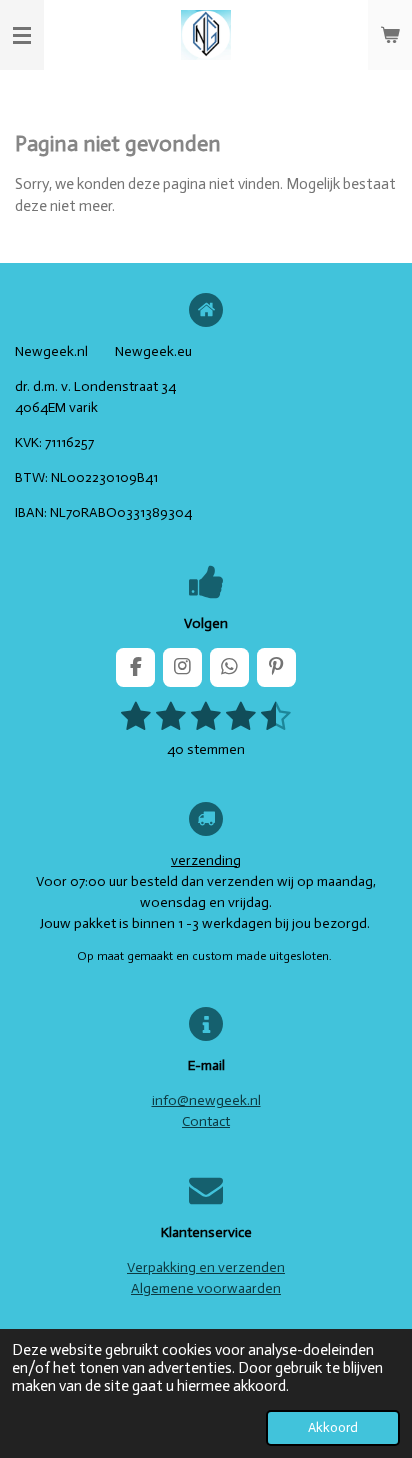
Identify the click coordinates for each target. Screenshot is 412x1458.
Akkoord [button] (333, 1427)
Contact (206, 1121)
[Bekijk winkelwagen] (390, 35)
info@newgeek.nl (206, 1100)
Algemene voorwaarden (206, 1288)
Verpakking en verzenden (206, 1267)
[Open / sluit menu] (22, 35)
